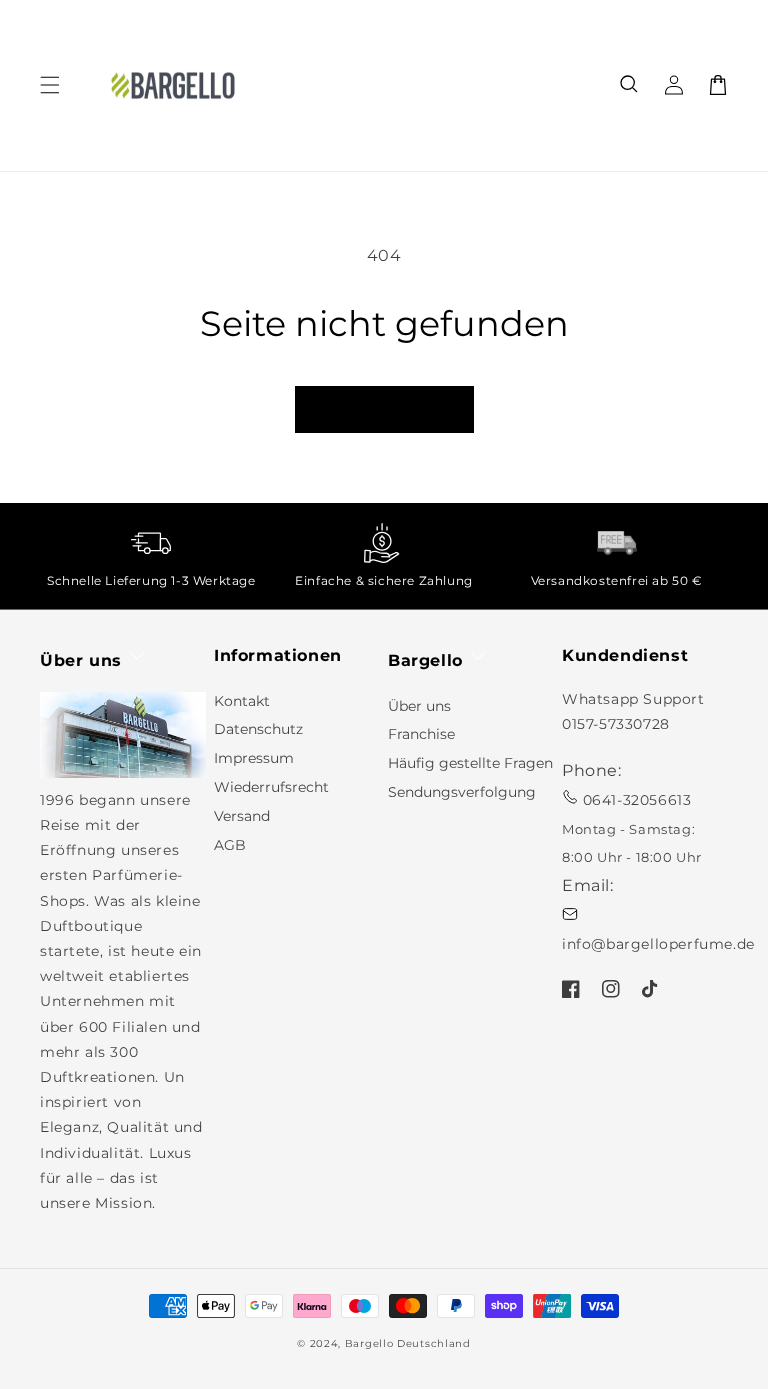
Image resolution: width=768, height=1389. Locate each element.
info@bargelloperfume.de (658, 944)
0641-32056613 (637, 800)
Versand (242, 816)
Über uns (419, 706)
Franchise (421, 734)
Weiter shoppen (384, 409)
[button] (630, 85)
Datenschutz (258, 729)
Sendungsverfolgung (462, 792)
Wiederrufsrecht (271, 787)
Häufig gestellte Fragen (470, 763)
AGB (230, 845)
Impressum (254, 758)
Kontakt (242, 701)
